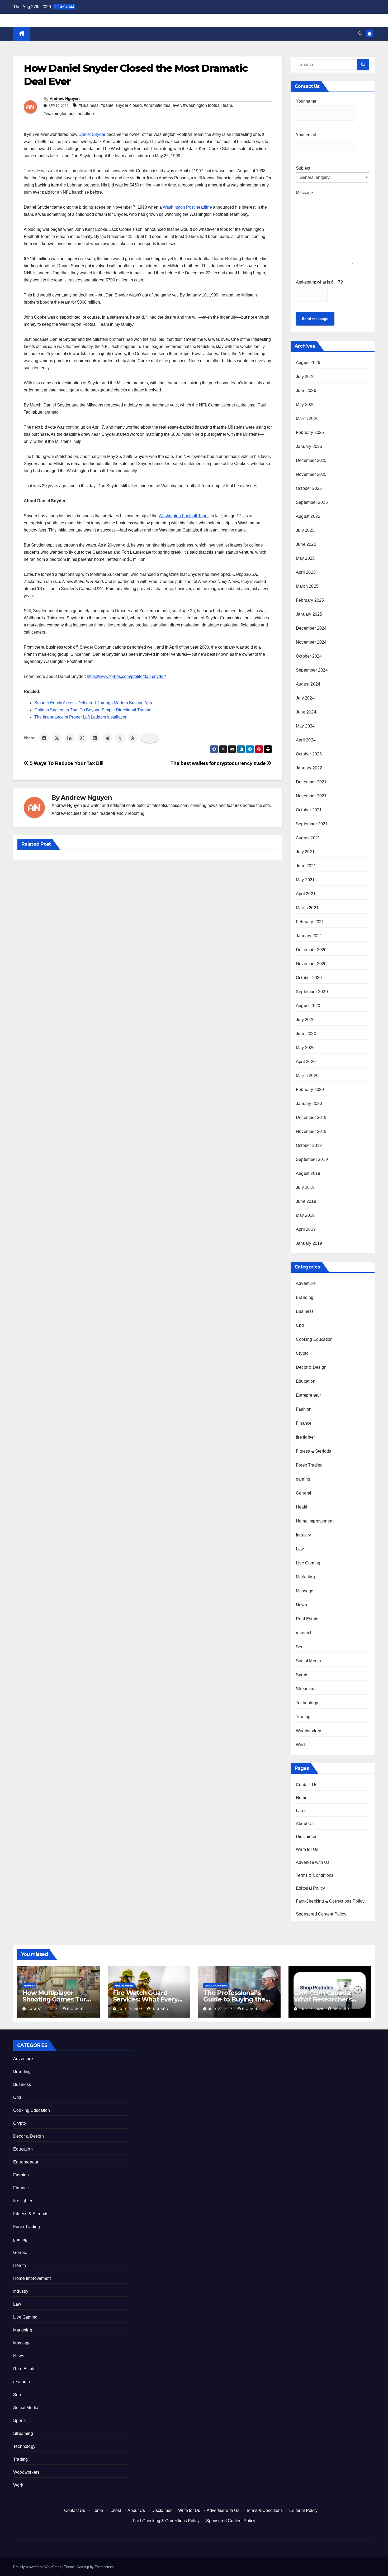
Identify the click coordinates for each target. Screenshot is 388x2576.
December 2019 (311, 1117)
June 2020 (306, 1034)
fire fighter (305, 1437)
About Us (305, 1824)
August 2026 (308, 363)
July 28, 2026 (131, 2009)
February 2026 (310, 432)
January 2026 (309, 446)
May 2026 (305, 404)
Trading (303, 1717)
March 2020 (307, 1076)
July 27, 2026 (221, 2009)
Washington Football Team (184, 516)
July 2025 (305, 530)
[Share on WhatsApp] (82, 738)
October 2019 (309, 1145)
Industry (304, 1535)
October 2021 (309, 810)
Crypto (302, 1353)
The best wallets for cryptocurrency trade (219, 763)
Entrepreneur (308, 1395)
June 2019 (306, 1201)
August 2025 (308, 516)
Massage (305, 1591)
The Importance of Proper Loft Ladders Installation (81, 717)
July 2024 (305, 698)
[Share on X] (57, 738)
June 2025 (306, 544)
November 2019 (311, 1131)
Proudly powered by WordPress (38, 2567)
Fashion (304, 1409)
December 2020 (311, 950)
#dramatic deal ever (162, 105)
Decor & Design (311, 1367)
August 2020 (308, 1006)
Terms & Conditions (315, 1875)
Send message (315, 319)
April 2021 (306, 894)
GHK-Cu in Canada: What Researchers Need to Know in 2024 (328, 1999)
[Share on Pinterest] (95, 738)
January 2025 (309, 614)
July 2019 (305, 1187)
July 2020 (305, 1020)
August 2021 (308, 838)
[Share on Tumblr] (120, 738)
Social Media (308, 1661)
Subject (303, 168)
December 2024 (311, 628)
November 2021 (311, 796)
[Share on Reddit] (107, 738)
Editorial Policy (310, 1888)
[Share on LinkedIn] (69, 738)
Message (304, 193)
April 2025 (306, 572)
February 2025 (310, 600)
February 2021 (310, 922)
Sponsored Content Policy (321, 1914)
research (304, 1633)
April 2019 (306, 1229)
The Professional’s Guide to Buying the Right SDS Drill (234, 1999)
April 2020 (306, 1062)
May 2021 (305, 880)
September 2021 (312, 824)
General (304, 1493)
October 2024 (309, 656)
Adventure (306, 1283)
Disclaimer (306, 1837)
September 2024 (312, 670)
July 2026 (305, 377)
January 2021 (309, 936)
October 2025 (309, 488)
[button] (360, 34)
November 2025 (311, 474)
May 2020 (305, 1048)
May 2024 (305, 726)
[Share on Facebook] (44, 738)
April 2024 (306, 740)
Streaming (306, 1689)
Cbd (300, 1325)
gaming (303, 1479)
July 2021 (305, 852)
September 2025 (312, 502)
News (301, 1605)
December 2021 (311, 782)
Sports (302, 1675)
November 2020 (311, 964)
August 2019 (308, 1173)
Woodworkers (309, 1731)
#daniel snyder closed (121, 105)
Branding (305, 1297)
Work (301, 1745)
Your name (306, 101)
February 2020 (310, 1090)
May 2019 (305, 1215)
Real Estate (307, 1619)
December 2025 (311, 460)
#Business (89, 105)
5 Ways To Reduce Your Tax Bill (66, 763)
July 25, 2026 (312, 2009)
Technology (307, 1703)
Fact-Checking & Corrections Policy (330, 1901)
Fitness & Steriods (314, 1451)
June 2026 (306, 391)
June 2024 (306, 712)
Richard (75, 2009)
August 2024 (308, 684)
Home (302, 1798)
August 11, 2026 (43, 2009)
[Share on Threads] (133, 738)
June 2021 (306, 866)
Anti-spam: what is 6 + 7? (319, 282)
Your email (306, 135)
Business (305, 1311)
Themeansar (104, 2567)
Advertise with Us (313, 1862)
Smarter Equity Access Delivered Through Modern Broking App (93, 703)
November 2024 (311, 642)
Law (300, 1549)
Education (306, 1381)
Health (302, 1507)
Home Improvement (315, 1521)
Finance (304, 1423)
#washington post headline (69, 114)
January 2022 (309, 768)
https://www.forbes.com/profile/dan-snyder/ (126, 676)
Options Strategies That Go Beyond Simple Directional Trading (93, 710)
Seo (300, 1647)
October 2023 (309, 754)
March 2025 (307, 586)
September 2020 (312, 992)
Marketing (305, 1577)
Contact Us (307, 1785)
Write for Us (307, 1849)
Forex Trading (309, 1465)
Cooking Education (314, 1339)
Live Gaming (308, 1563)
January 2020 (309, 1103)
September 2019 (312, 1159)
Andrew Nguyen (65, 99)
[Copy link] (150, 738)
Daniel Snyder (92, 134)
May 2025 (305, 558)
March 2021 (307, 908)
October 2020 (309, 978)
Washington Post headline (187, 207)
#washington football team (207, 105)
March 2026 (307, 418)
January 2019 (309, 1243)
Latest (302, 1811)
